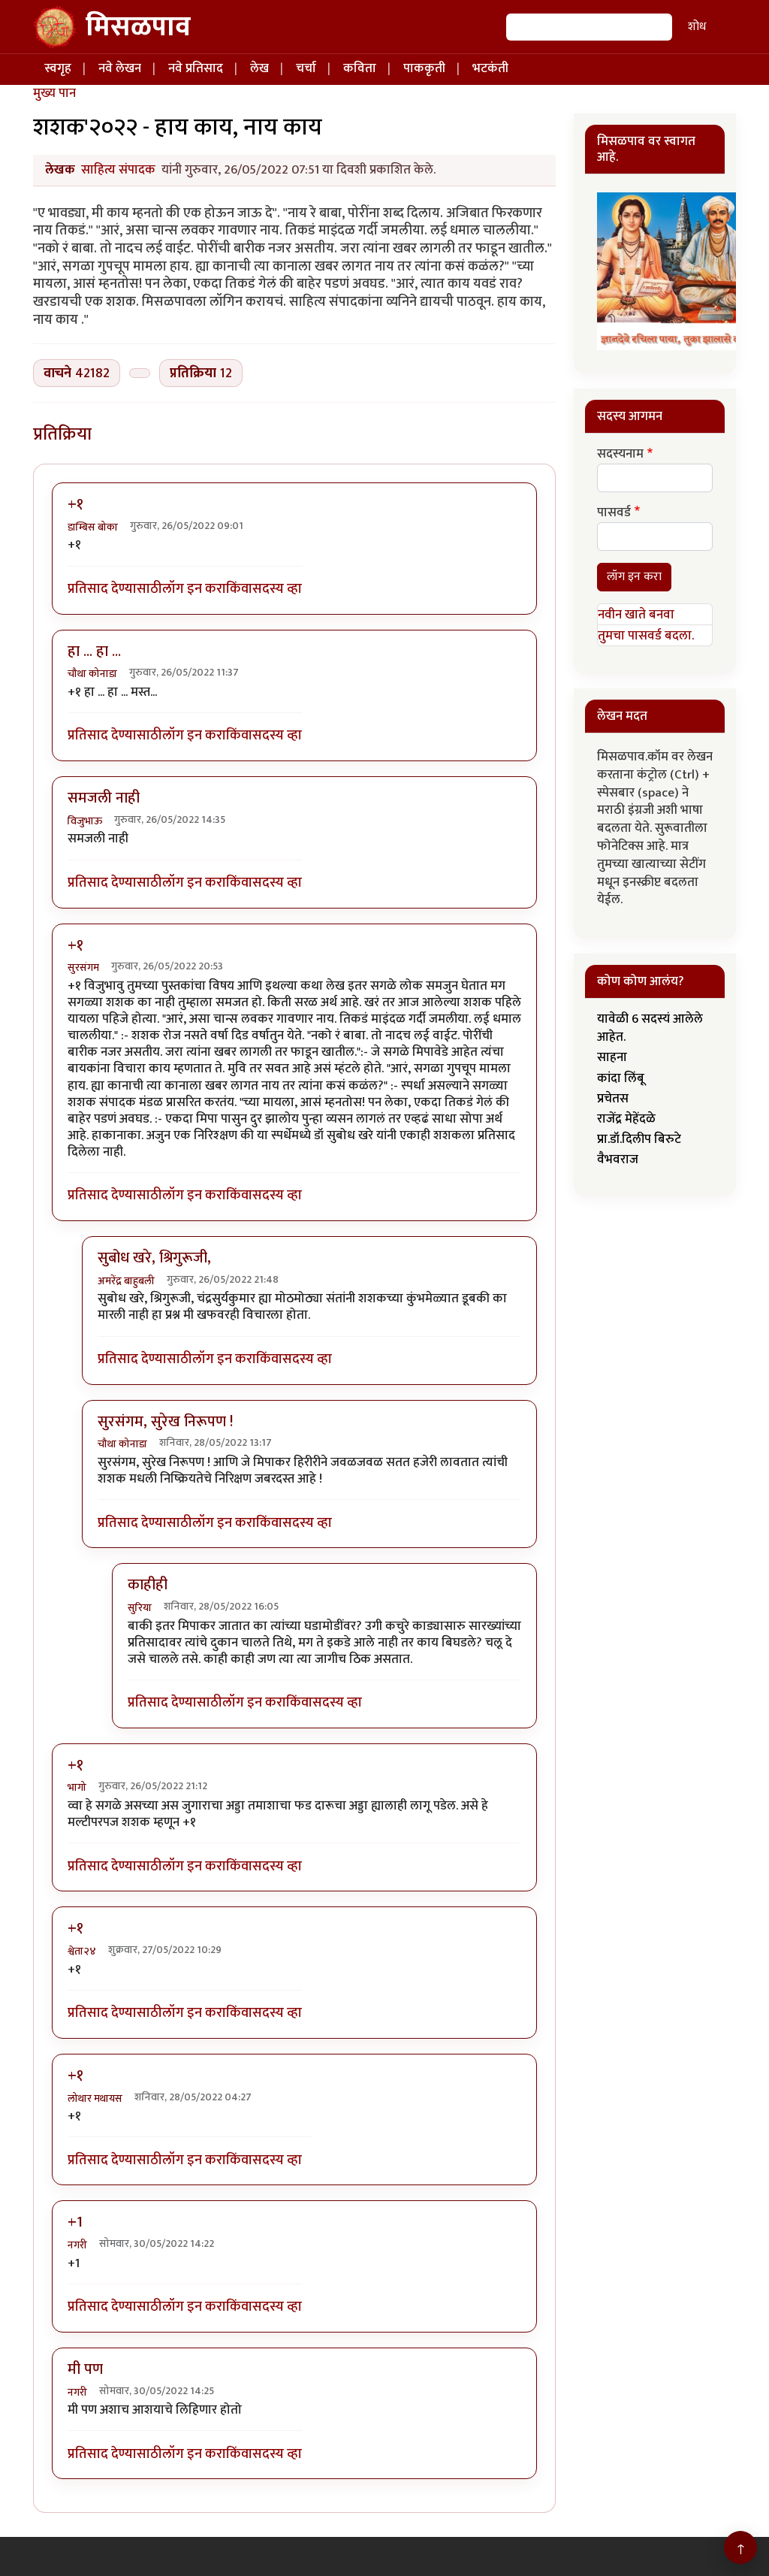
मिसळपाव (138, 27)
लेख (259, 68)
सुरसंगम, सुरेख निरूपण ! (165, 1422)
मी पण (85, 2369)
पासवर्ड (614, 513)
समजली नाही (104, 798)
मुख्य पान (54, 93)
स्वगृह (58, 68)
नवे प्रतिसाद (196, 68)
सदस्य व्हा (277, 590)
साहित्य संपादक (118, 170)
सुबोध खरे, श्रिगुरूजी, (154, 1258)
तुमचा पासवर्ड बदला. (646, 636)
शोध (697, 27)
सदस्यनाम (620, 455)
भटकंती (490, 68)
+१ (75, 504)
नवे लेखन (120, 68)
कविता (360, 68)
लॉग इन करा (194, 590)
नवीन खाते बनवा (636, 615)
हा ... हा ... (94, 652)
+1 (75, 2222)
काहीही (148, 1585)
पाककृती (424, 68)
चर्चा (306, 68)
